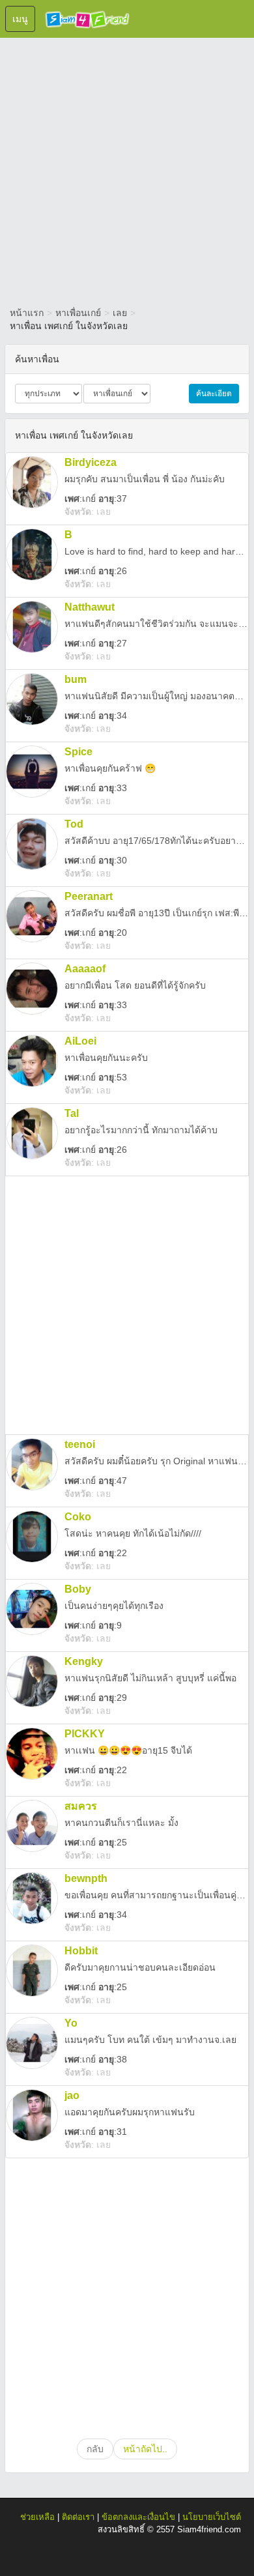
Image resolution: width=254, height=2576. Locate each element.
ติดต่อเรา (78, 2517)
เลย (120, 313)
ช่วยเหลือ (37, 2517)
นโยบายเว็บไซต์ (212, 2517)
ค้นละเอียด (214, 394)
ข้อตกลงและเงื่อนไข (138, 2517)
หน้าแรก (27, 313)
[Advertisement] (127, 169)
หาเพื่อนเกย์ (78, 313)
